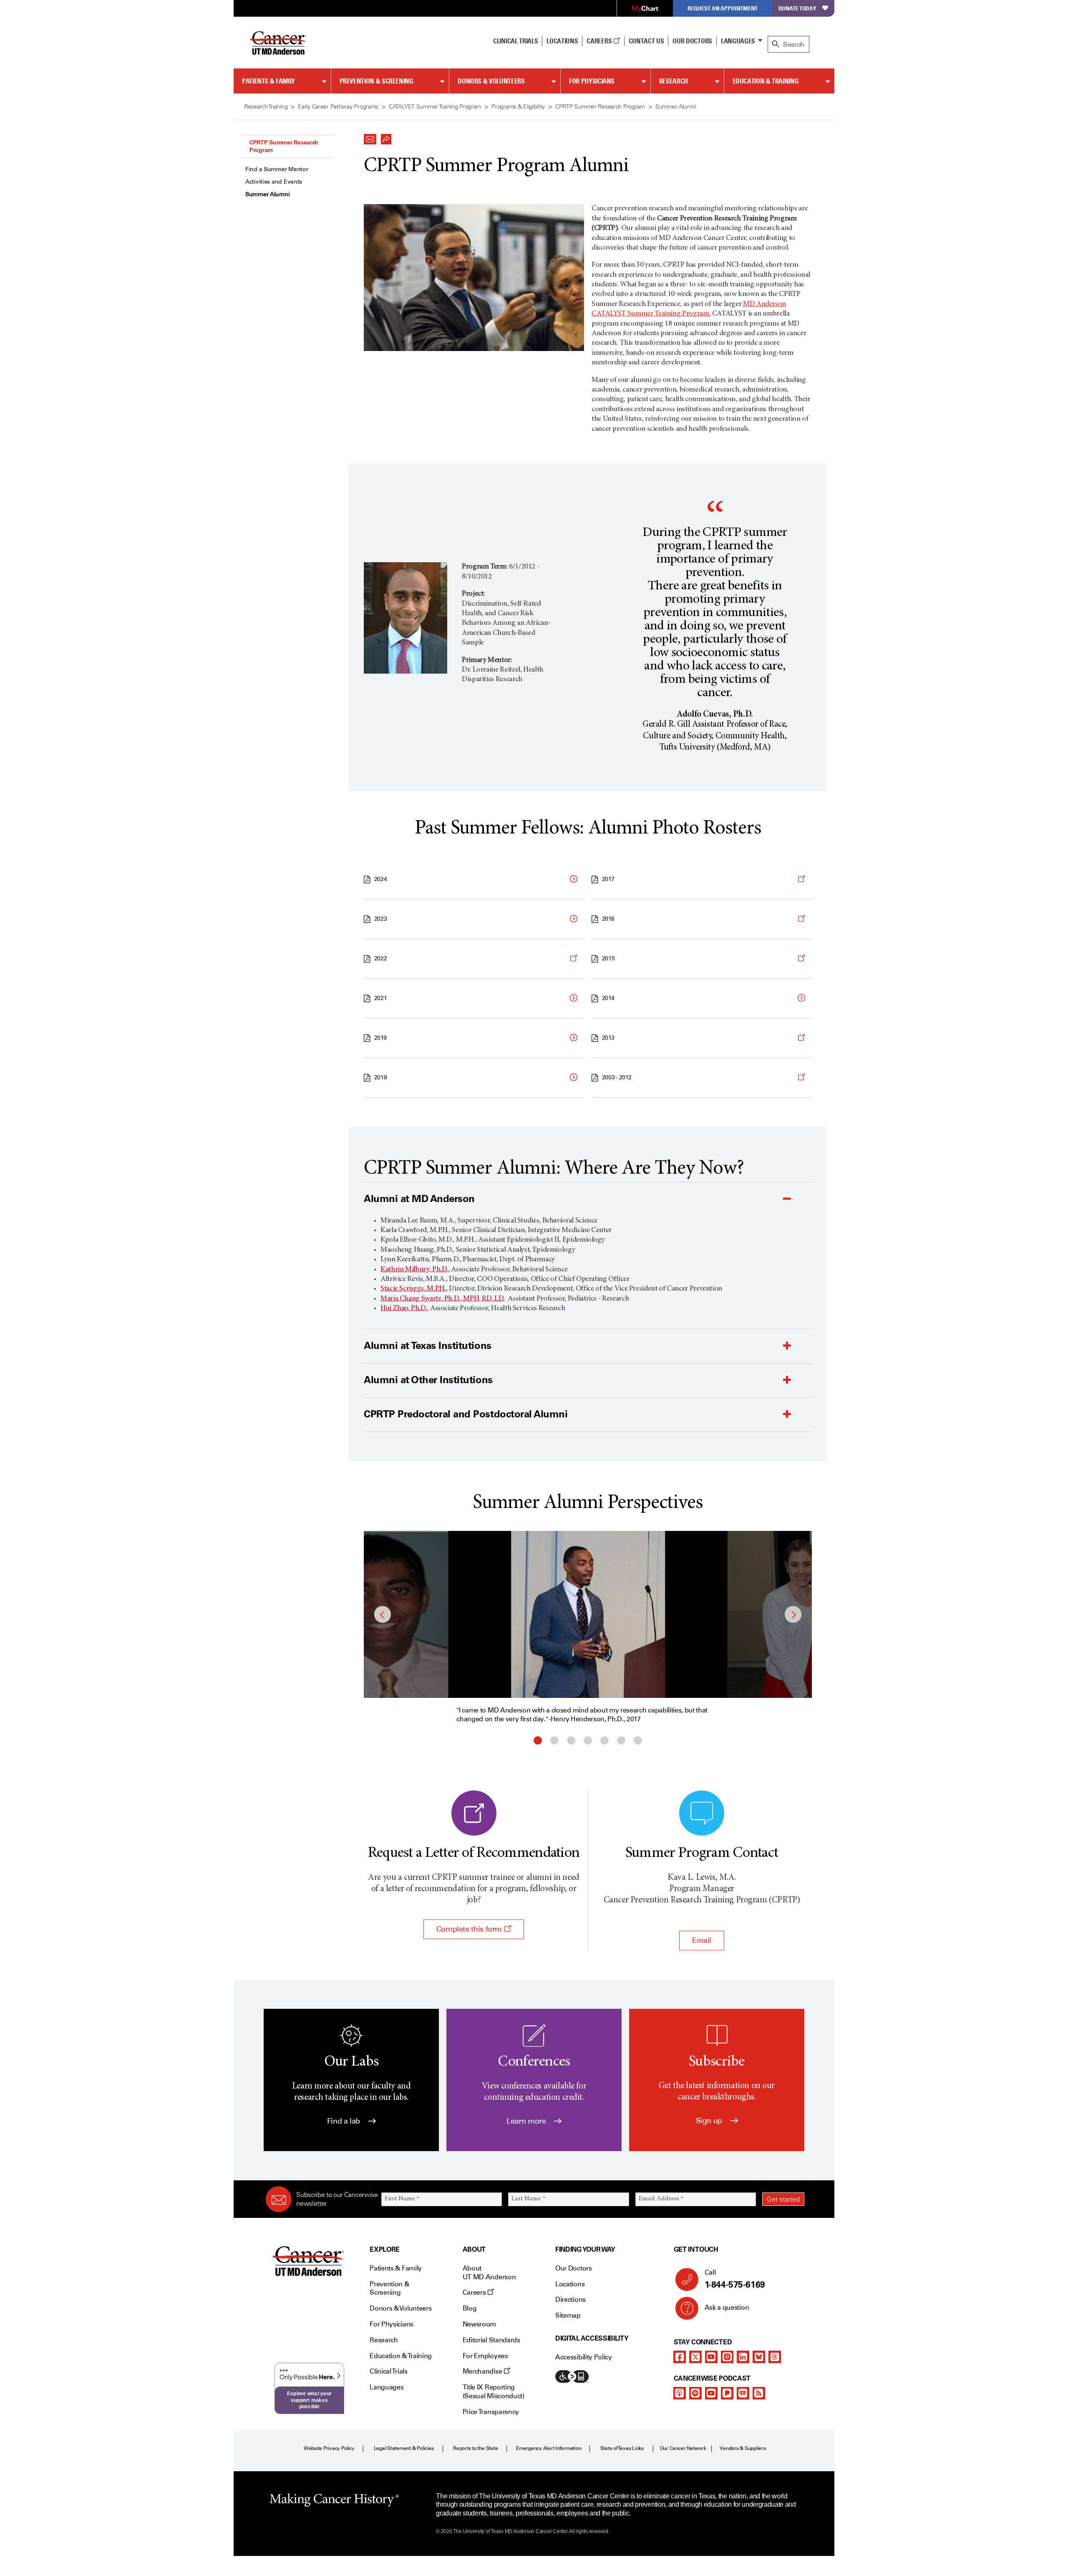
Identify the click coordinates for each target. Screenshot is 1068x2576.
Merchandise (483, 2371)
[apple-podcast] (680, 2393)
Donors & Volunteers (491, 81)
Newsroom (479, 2324)
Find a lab (345, 2121)
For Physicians (592, 81)
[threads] (775, 2357)
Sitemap (568, 2315)
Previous (383, 1614)
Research (674, 81)
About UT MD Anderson (489, 2273)
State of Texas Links (622, 2448)
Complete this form (470, 1929)
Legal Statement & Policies (404, 2448)
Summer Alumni (267, 194)
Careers (600, 41)
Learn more (527, 2121)
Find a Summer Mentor (277, 169)
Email (702, 1940)
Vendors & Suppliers (743, 2448)
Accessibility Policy (584, 2357)
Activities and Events (274, 182)
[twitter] (695, 2357)
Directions (571, 2299)
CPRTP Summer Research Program (284, 146)
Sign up (710, 2121)
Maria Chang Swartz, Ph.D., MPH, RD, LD (442, 1299)
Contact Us (646, 41)
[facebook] (680, 2357)
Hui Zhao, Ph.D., (404, 1308)
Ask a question (727, 2307)
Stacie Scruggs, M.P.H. (413, 1289)
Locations (570, 2284)
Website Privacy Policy (329, 2448)
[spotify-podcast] (695, 2393)
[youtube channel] (711, 2357)
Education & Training (766, 81)
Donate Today (797, 8)
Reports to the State (475, 2448)
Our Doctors (692, 41)
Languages (738, 41)
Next (793, 1614)
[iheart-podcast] (743, 2393)
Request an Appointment (723, 8)
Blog (470, 2308)
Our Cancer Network (683, 2448)
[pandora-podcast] (727, 2393)
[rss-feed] (759, 2393)
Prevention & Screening (377, 81)
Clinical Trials (515, 41)
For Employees (485, 2356)
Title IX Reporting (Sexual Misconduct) (494, 2392)
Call (735, 2279)
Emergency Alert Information (549, 2448)
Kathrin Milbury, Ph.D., (415, 1270)
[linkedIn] (743, 2357)
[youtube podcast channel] (711, 2393)
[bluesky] (759, 2357)
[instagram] (727, 2357)
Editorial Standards (491, 2340)
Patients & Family (268, 81)
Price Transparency (491, 2412)
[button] (370, 137)
